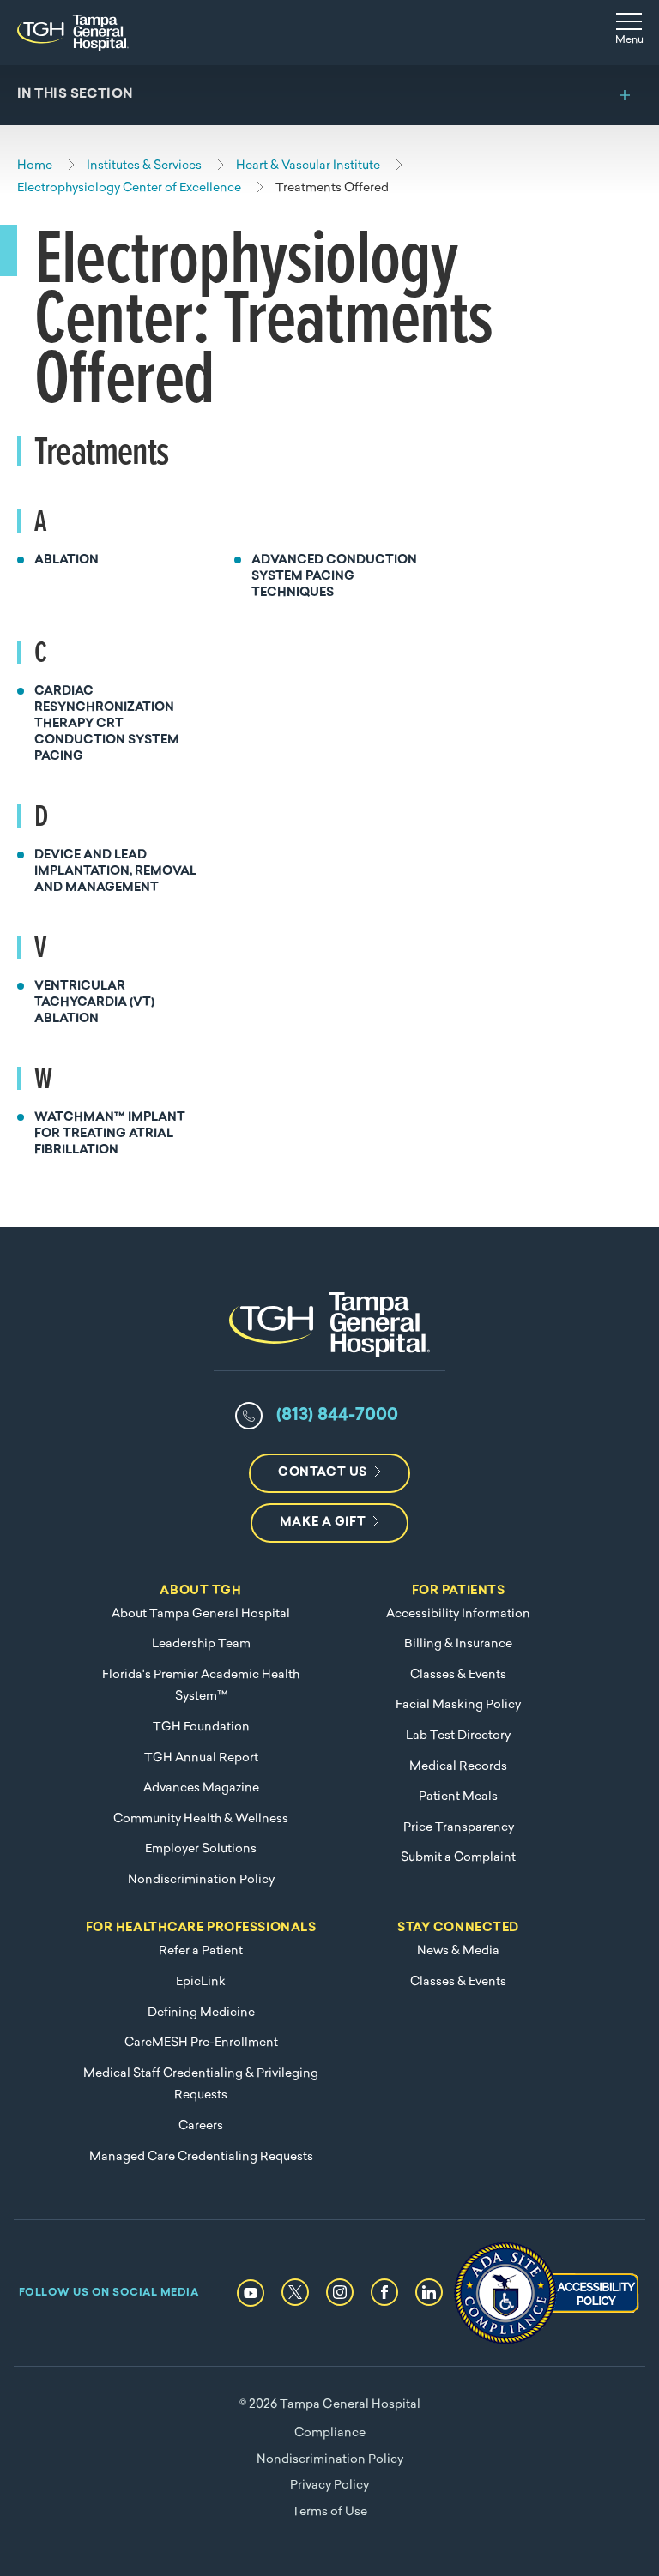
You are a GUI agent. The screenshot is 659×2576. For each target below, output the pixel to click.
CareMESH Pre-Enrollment (201, 2043)
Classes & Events (458, 1675)
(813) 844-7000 (337, 1416)
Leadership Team (201, 1644)
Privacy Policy (329, 2486)
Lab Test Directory (458, 1736)
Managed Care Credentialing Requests (201, 2157)
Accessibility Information (458, 1614)
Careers (201, 2126)
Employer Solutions (201, 1849)
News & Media (458, 1951)
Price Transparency (459, 1828)
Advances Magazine (201, 1788)
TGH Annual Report (201, 1758)
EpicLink (201, 1982)
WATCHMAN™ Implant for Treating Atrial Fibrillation (110, 1134)
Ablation (67, 560)
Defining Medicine (201, 2013)
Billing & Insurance (458, 1644)
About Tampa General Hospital (201, 1614)
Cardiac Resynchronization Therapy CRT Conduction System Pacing (107, 724)
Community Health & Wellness (201, 1819)
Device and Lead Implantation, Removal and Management (115, 872)
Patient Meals (458, 1797)
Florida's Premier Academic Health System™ (201, 1686)
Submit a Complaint (458, 1858)
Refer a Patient (201, 1951)
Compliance (330, 2433)
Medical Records (458, 1767)
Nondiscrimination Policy (201, 1880)
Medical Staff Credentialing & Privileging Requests (201, 2085)
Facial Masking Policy (458, 1705)
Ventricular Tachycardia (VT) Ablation (94, 1003)
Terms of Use (329, 2512)
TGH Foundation (201, 1727)
